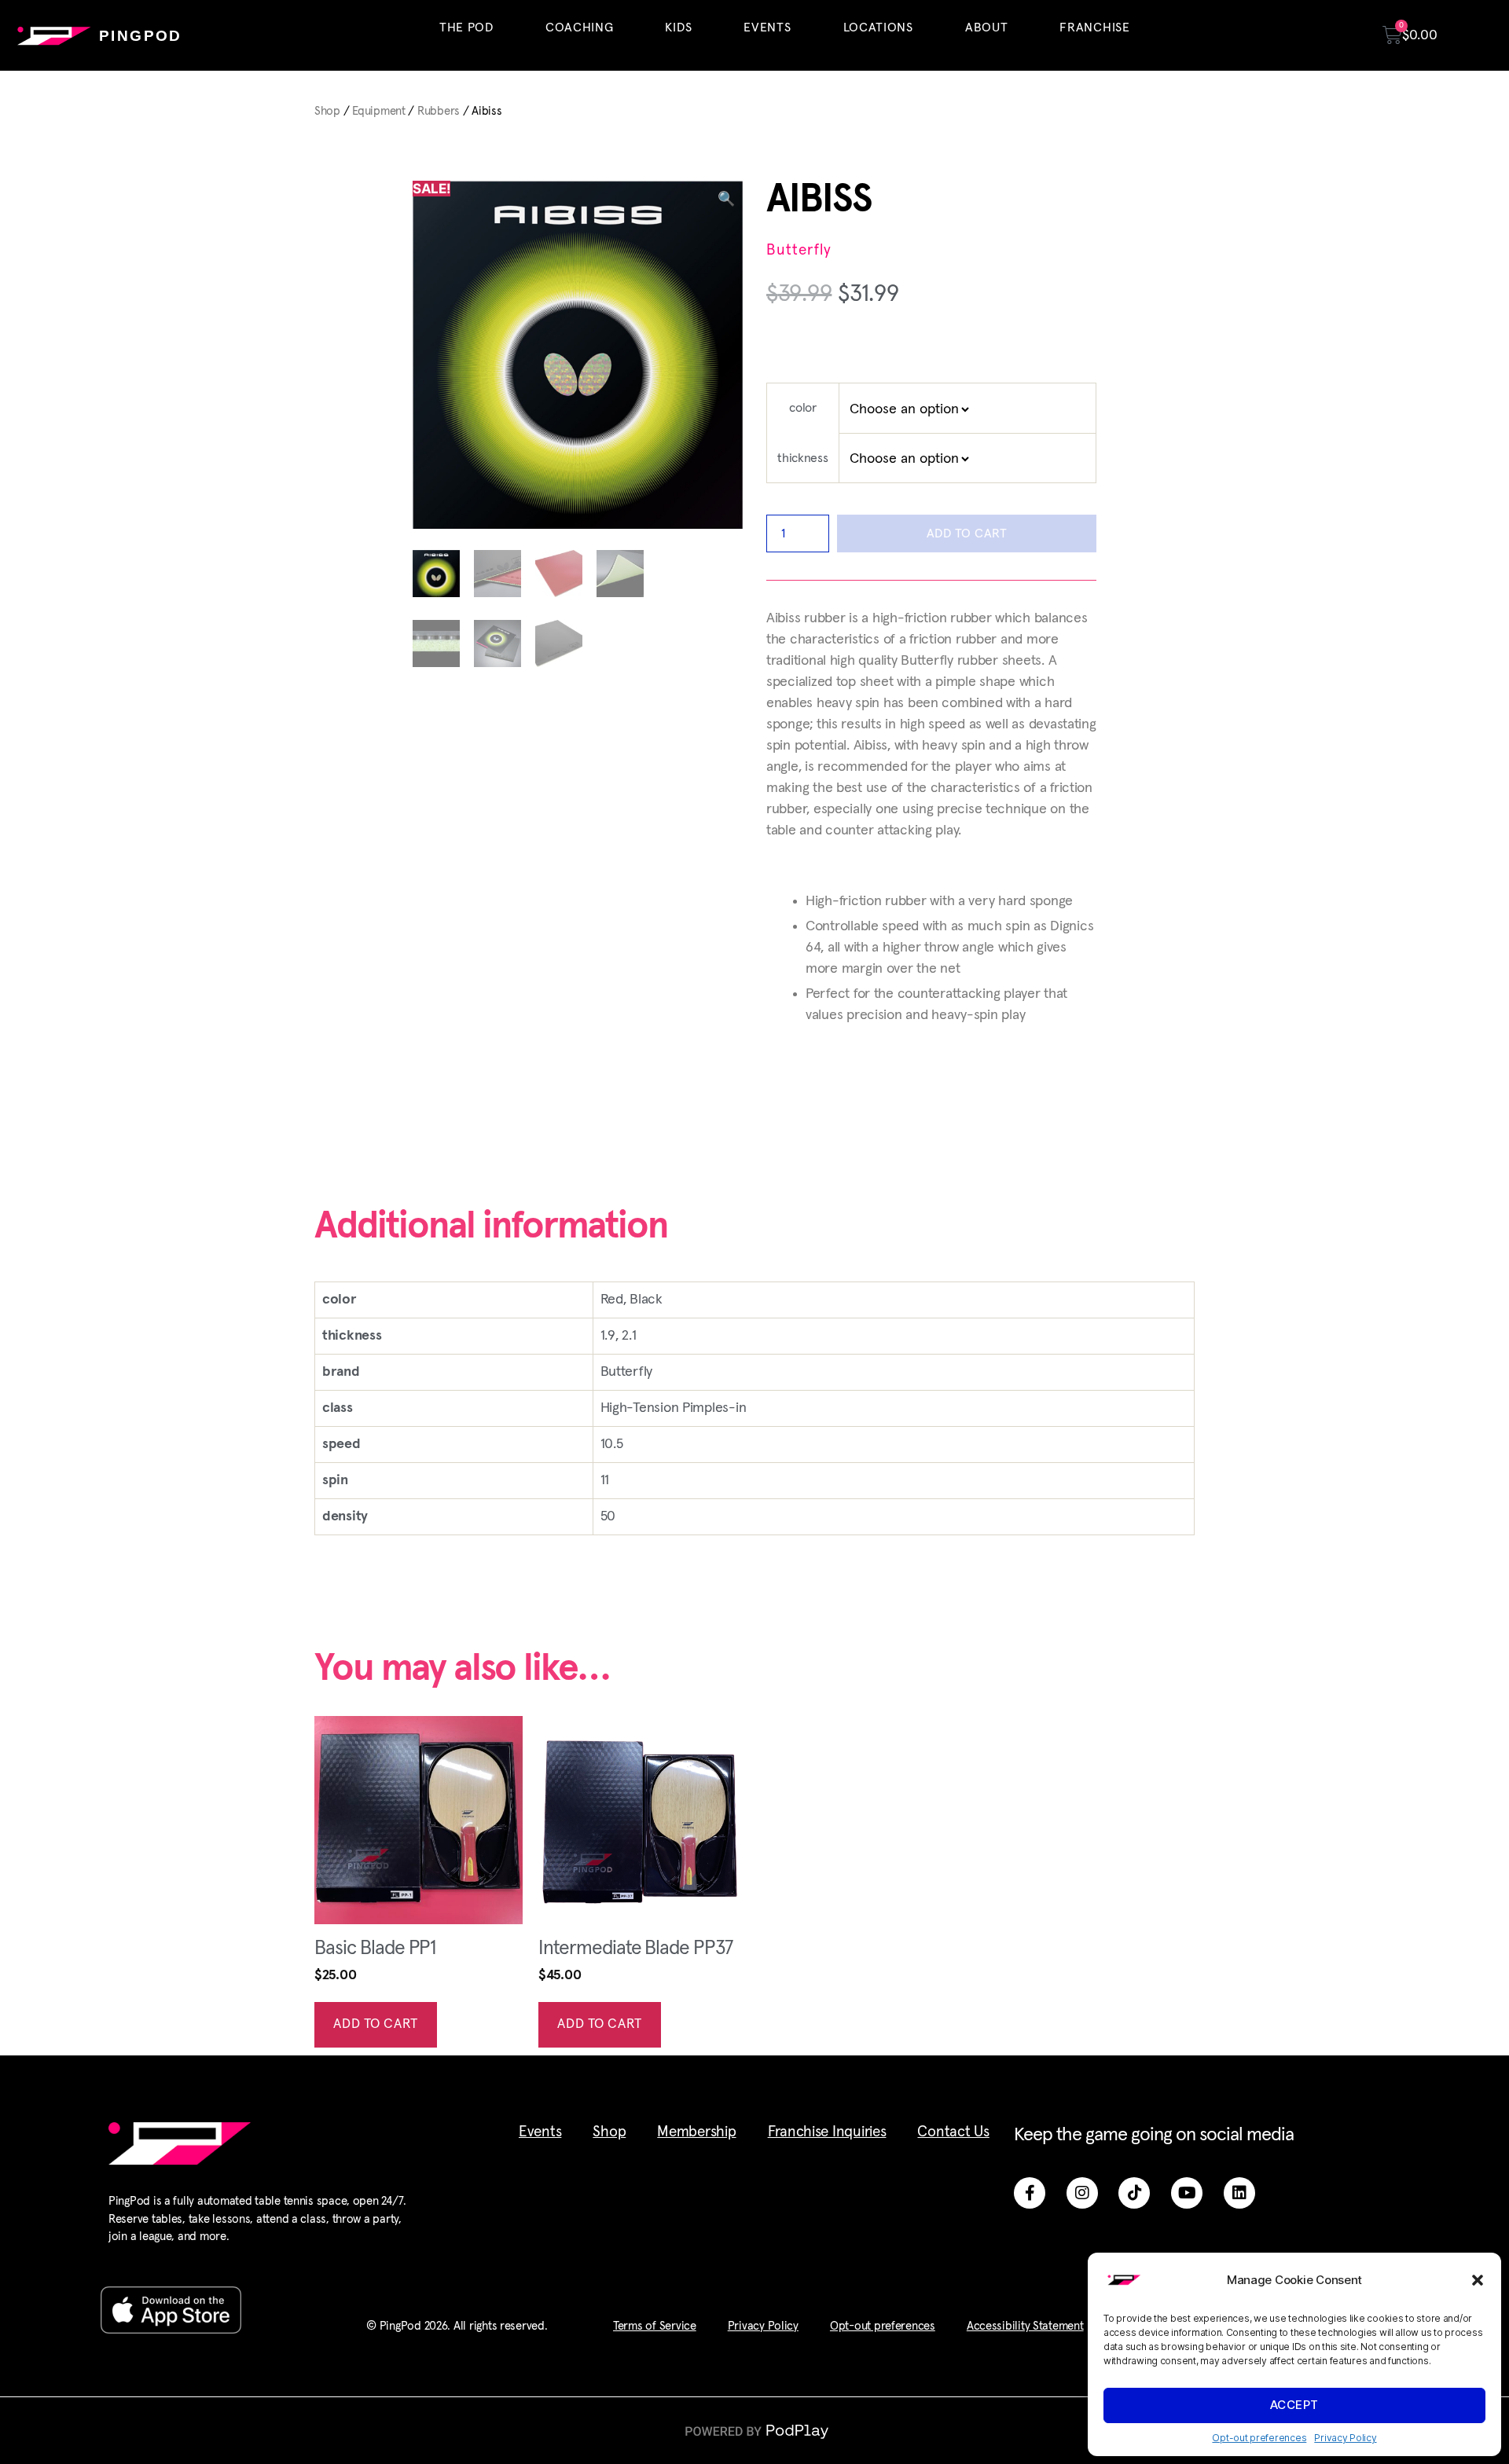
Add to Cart (967, 533)
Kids (678, 27)
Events (767, 27)
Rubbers (439, 111)
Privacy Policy (1345, 2438)
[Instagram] (1082, 2193)
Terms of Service (655, 2326)
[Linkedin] (1239, 2193)
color (803, 408)
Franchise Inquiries (827, 2132)
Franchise (1094, 27)
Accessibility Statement (1025, 2326)
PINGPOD (141, 36)
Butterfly (799, 250)
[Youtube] (1187, 2193)
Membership (696, 2132)
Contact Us (953, 2132)
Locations (878, 27)
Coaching (580, 27)
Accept (1294, 2405)
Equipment (379, 111)
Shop (327, 111)
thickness (803, 458)
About (987, 27)
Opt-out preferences (1259, 2438)
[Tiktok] (1134, 2193)
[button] (1478, 2280)
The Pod (466, 27)
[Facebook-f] (1030, 2193)
